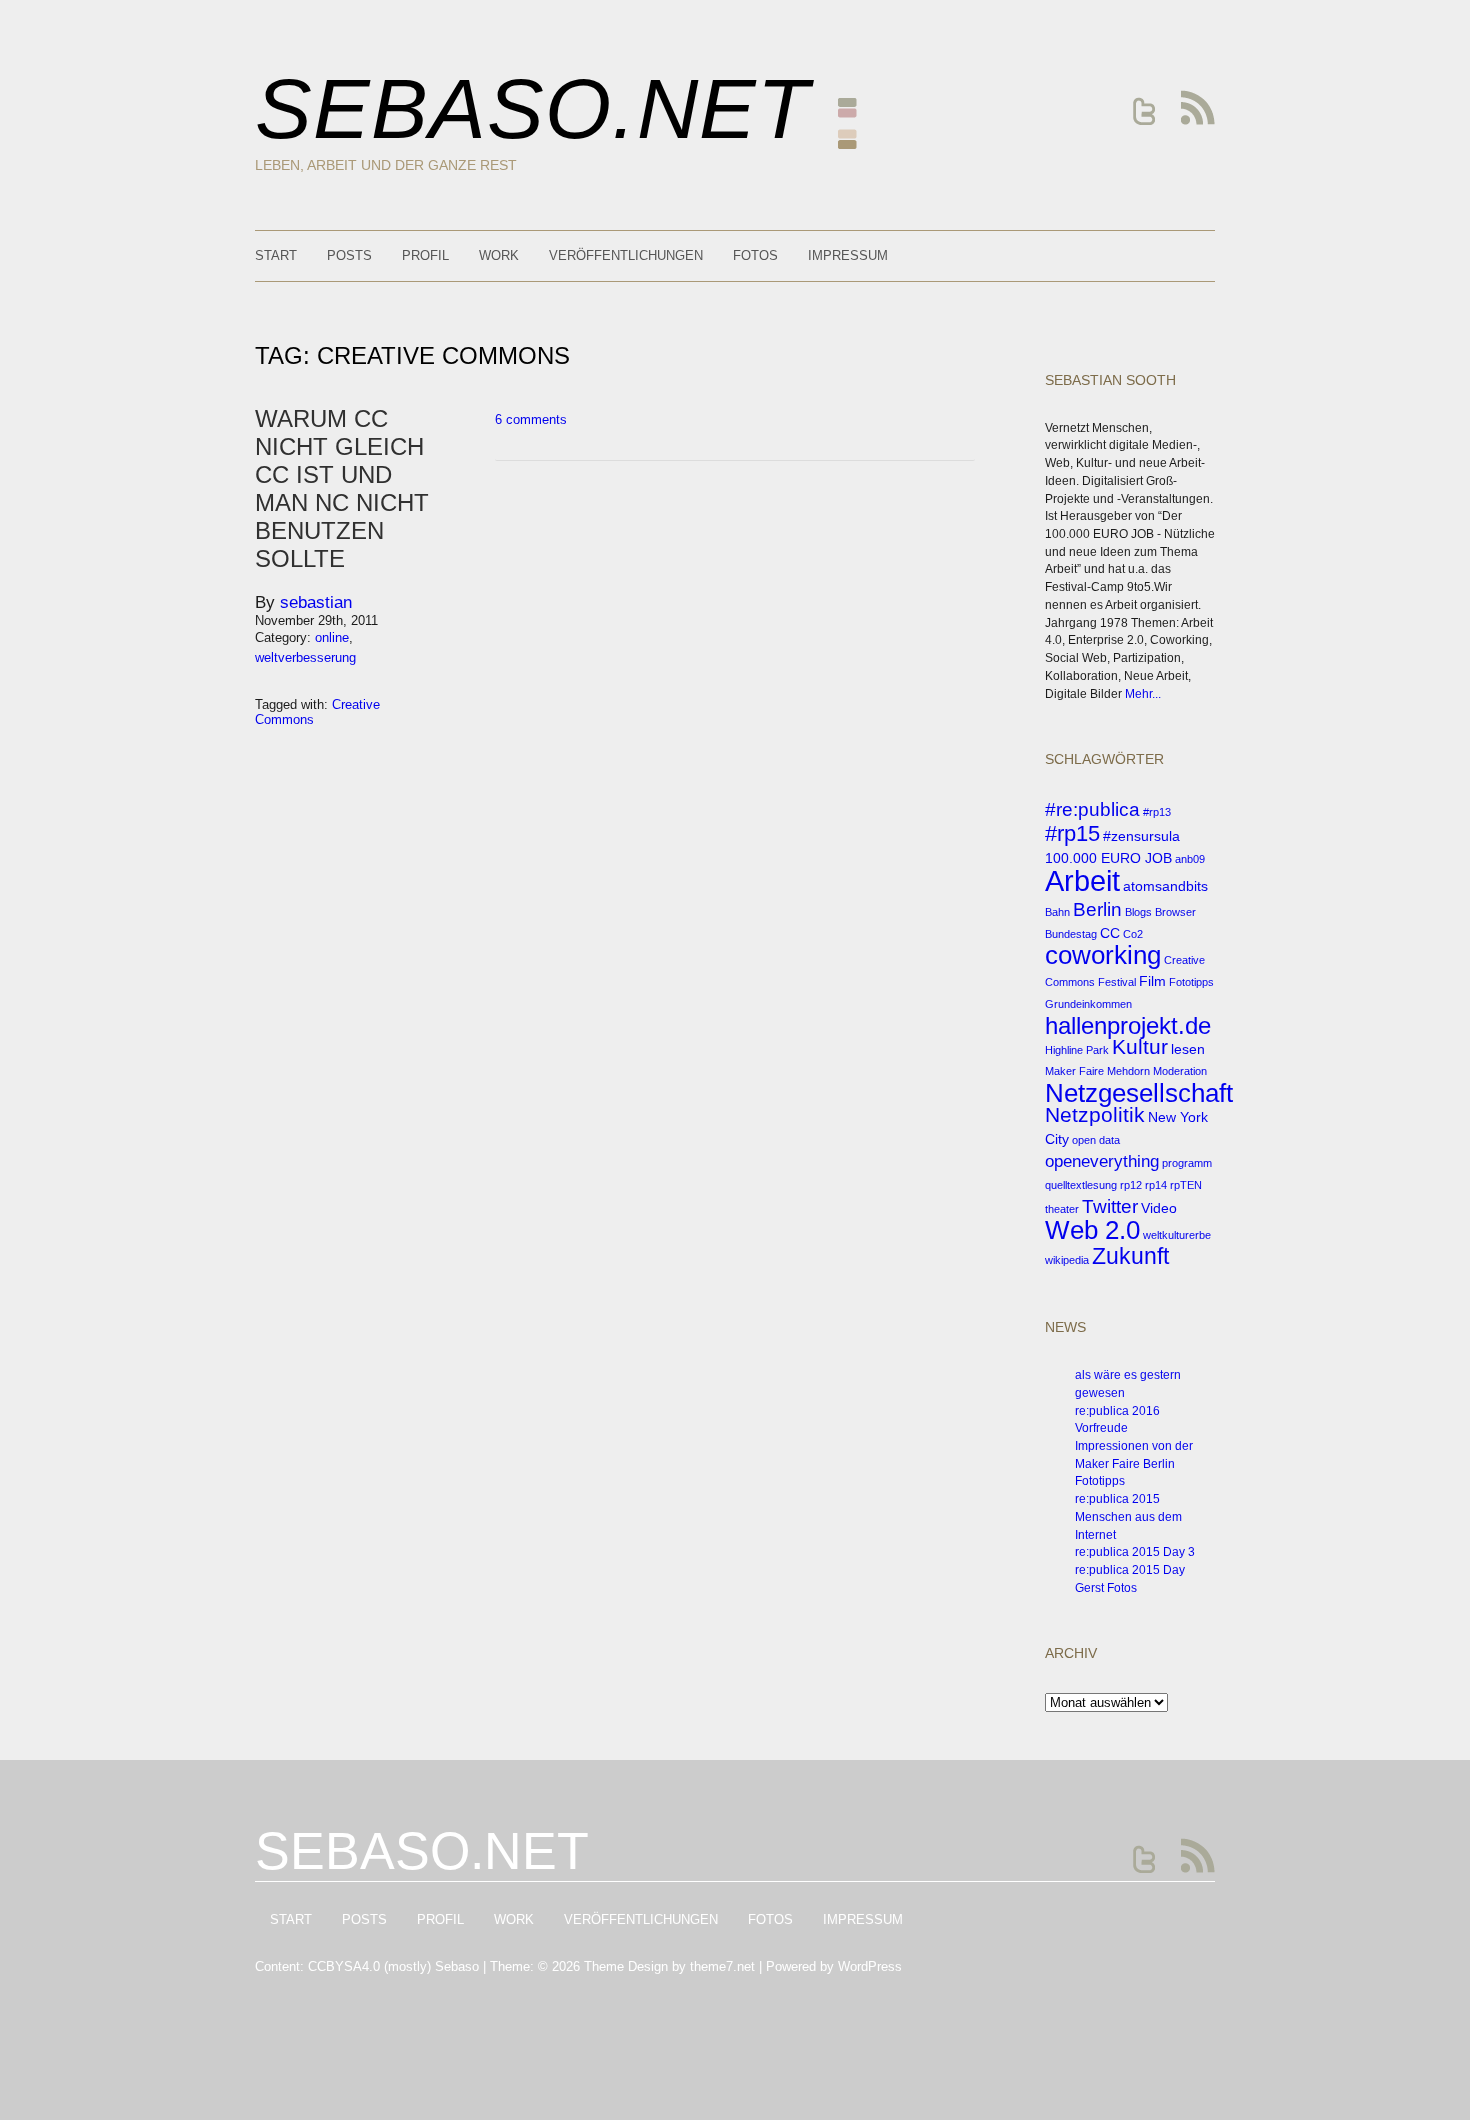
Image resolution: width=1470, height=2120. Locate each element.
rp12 (1131, 1185)
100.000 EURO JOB (1108, 858)
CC (1110, 933)
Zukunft (1130, 1256)
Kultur (1140, 1046)
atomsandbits (1165, 886)
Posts (349, 255)
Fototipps (1191, 982)
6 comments (531, 419)
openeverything (1102, 1161)
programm (1187, 1163)
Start (276, 255)
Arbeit (1082, 880)
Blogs (1138, 912)
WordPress (870, 1966)
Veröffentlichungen (626, 255)
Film (1152, 981)
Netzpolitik (1095, 1114)
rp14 (1156, 1185)
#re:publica (1092, 809)
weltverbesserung (305, 657)
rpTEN (1186, 1185)
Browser (1175, 912)
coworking (1103, 955)
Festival (1117, 982)
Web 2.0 (1092, 1230)
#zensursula (1141, 836)
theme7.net (722, 1966)
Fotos (755, 255)
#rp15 (1072, 833)
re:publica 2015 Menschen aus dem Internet (1128, 1516)
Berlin (1097, 909)
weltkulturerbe (1177, 1235)
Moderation (1180, 1071)
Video (1159, 1208)
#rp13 (1157, 812)
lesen (1188, 1049)
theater (1062, 1209)
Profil (425, 255)
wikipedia (1067, 1260)
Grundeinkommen (1088, 1004)
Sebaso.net (532, 108)
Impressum (848, 255)
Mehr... (1143, 694)
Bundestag (1071, 934)
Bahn (1057, 912)
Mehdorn (1128, 1071)
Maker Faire (1074, 1071)
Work (499, 255)
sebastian (316, 602)
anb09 (1190, 859)
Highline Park (1077, 1050)
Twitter (1110, 1206)
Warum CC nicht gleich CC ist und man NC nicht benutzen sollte (342, 488)
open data (1096, 1140)
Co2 (1133, 934)
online (332, 637)
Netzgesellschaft (1139, 1093)
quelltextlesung (1081, 1185)
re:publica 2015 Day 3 (1135, 1552)
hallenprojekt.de (1128, 1025)
